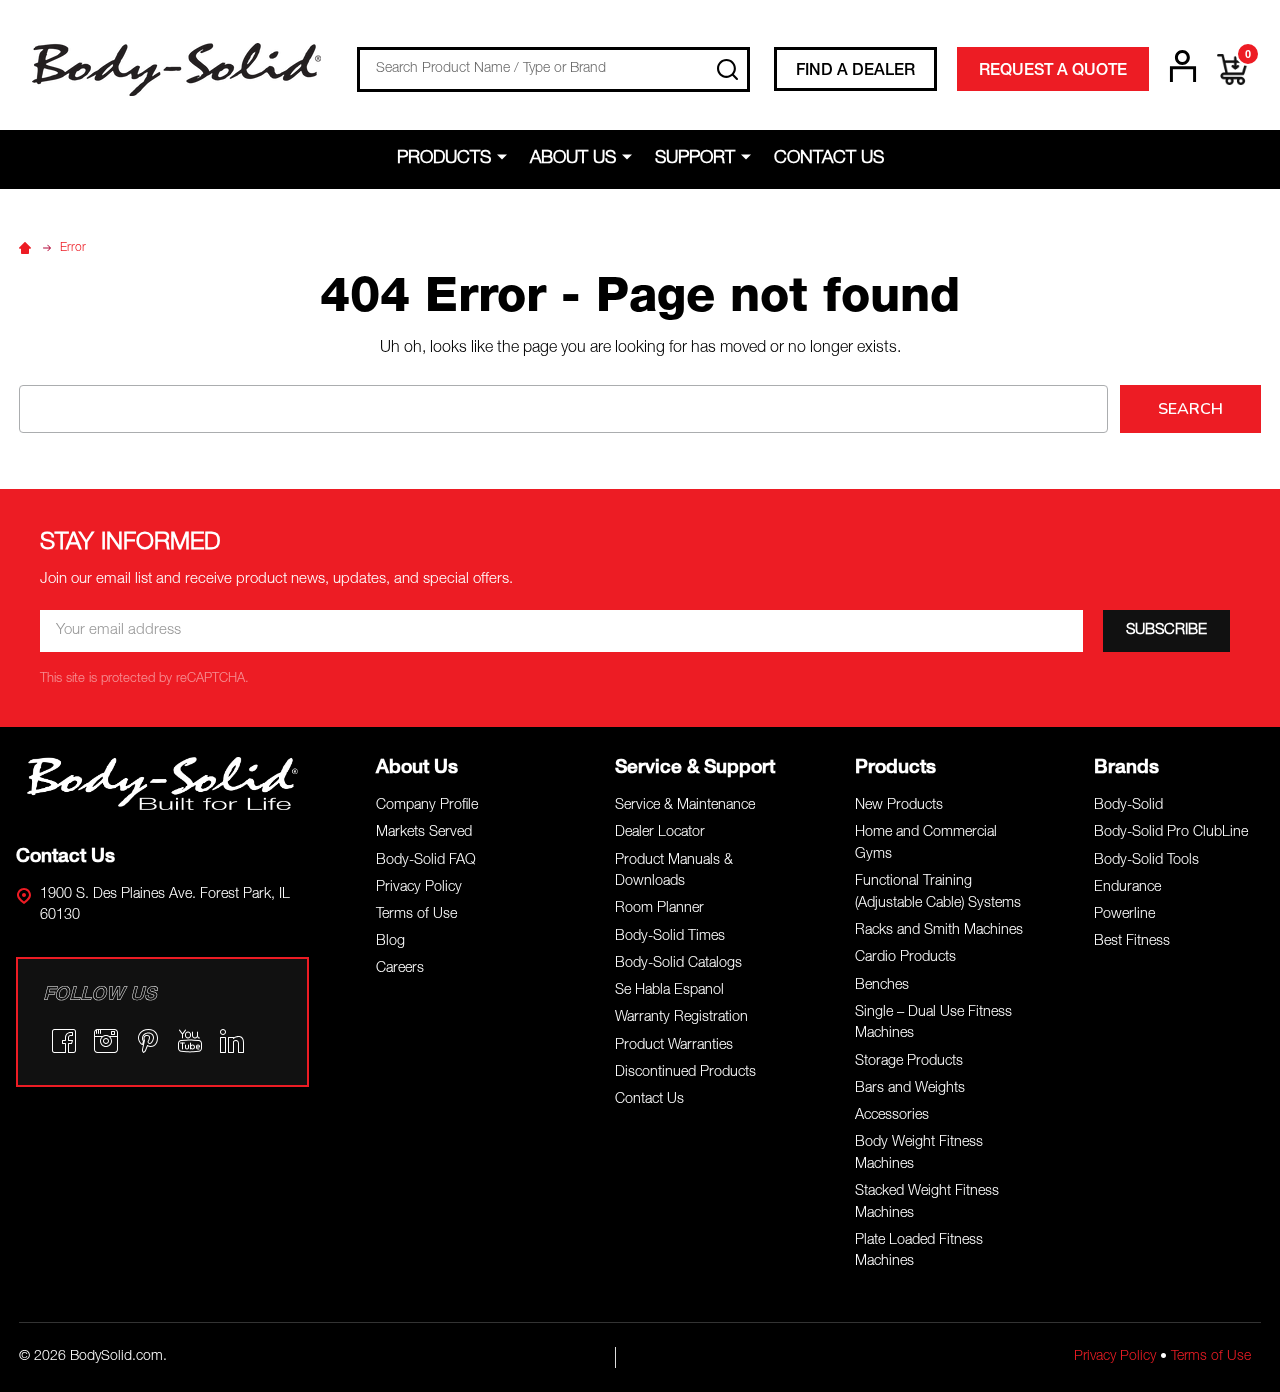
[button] (163, 783)
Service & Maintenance (685, 806)
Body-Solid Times (670, 937)
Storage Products (909, 1062)
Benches (882, 986)
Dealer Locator (660, 833)
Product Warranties (674, 1046)
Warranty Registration (681, 1018)
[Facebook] (64, 1041)
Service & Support (695, 768)
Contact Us (829, 159)
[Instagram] (106, 1041)
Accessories (892, 1116)
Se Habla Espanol (669, 991)
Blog (390, 942)
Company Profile (427, 806)
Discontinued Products (685, 1073)
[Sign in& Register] (1183, 66)
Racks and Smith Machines (939, 931)
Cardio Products (905, 958)
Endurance (1127, 888)
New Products (899, 806)
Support (695, 159)
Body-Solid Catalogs (678, 964)
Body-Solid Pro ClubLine (1171, 833)
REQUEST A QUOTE (1053, 72)
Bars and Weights (910, 1089)
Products (444, 159)
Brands (1126, 768)
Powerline (1124, 915)
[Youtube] (190, 1041)
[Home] (28, 248)
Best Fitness (1132, 942)
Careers (400, 969)
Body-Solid (1128, 806)
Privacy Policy (419, 888)
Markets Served (424, 833)
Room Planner (659, 909)
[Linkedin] (232, 1041)
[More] (505, 158)
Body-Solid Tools (1146, 861)
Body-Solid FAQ (426, 861)
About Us (573, 159)
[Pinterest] (148, 1041)
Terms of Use (416, 915)
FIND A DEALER (855, 72)
